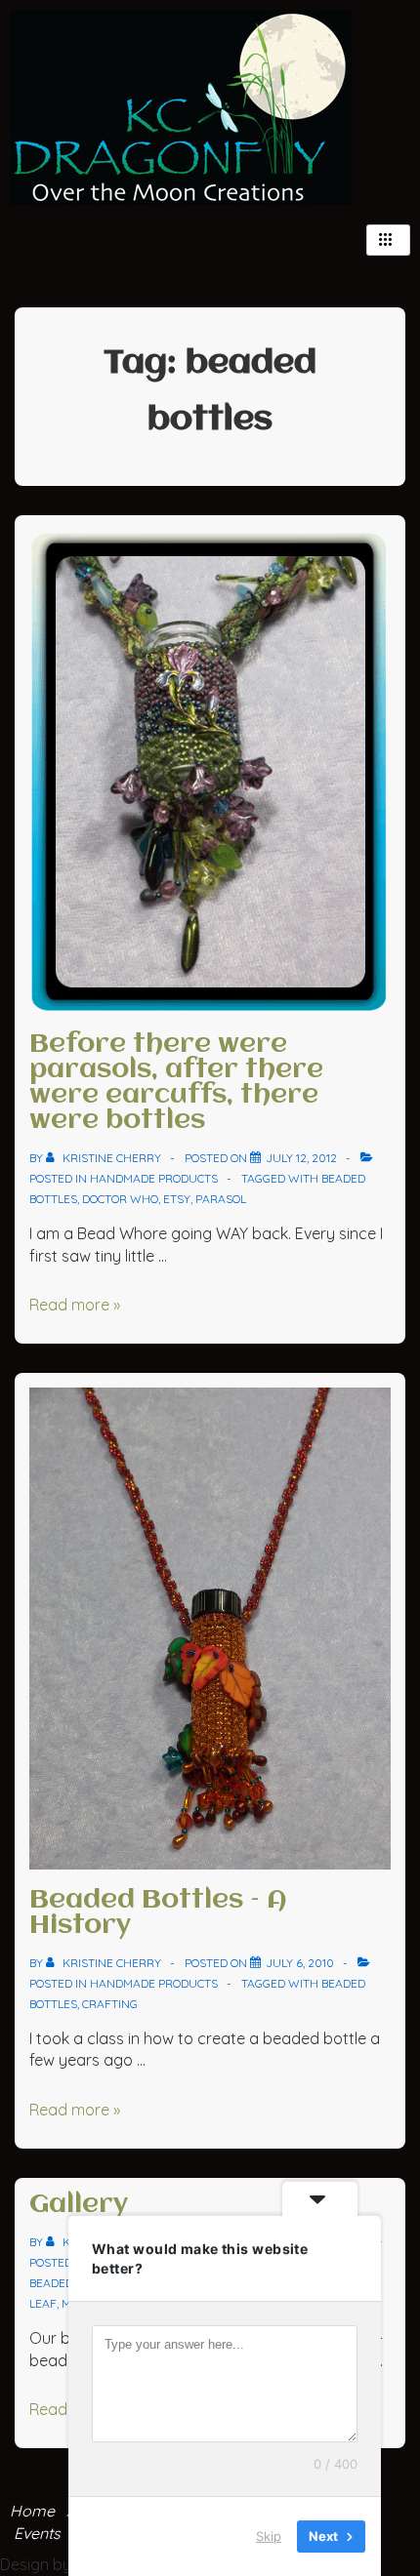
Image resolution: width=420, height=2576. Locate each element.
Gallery (79, 2205)
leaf (43, 2303)
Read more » (75, 1305)
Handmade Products (154, 1178)
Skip (269, 2536)
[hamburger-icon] (388, 240)
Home (32, 2511)
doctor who (120, 1199)
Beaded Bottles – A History (158, 1913)
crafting (110, 2004)
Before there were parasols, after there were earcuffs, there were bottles (176, 1083)
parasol (221, 1199)
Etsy (177, 1199)
